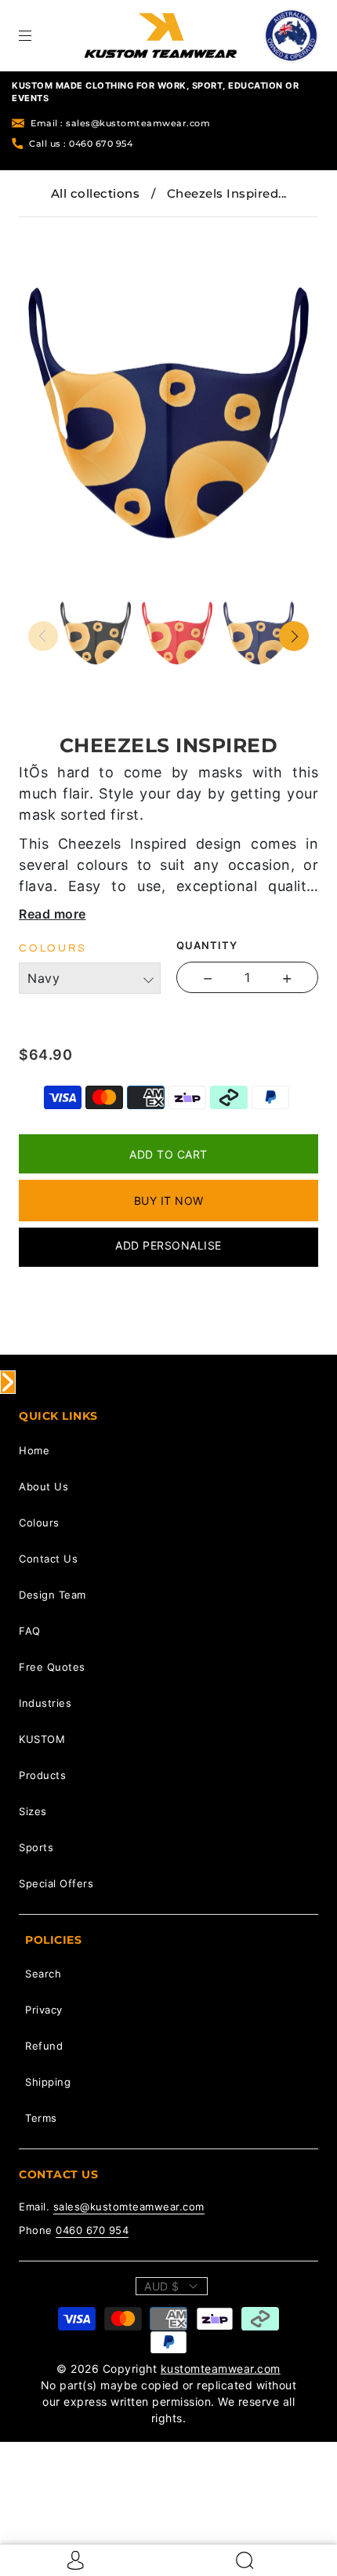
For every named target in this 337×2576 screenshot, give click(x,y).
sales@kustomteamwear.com (129, 2207)
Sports (36, 1847)
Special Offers (56, 1883)
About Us (43, 1486)
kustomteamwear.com (221, 2369)
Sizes (33, 1811)
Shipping (48, 2082)
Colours (39, 1523)
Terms (41, 2118)
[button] (56, 228)
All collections (96, 193)
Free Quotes (52, 1667)
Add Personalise (168, 1245)
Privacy (44, 2010)
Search (43, 1974)
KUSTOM (42, 1739)
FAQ (30, 1631)
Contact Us (48, 1559)
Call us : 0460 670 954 (81, 144)
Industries (45, 1703)
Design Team (53, 1595)
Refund (44, 2046)
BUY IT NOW (169, 1201)
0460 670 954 (92, 2230)
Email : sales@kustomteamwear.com (120, 123)
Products (42, 1775)
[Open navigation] (36, 35)
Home (34, 1450)
